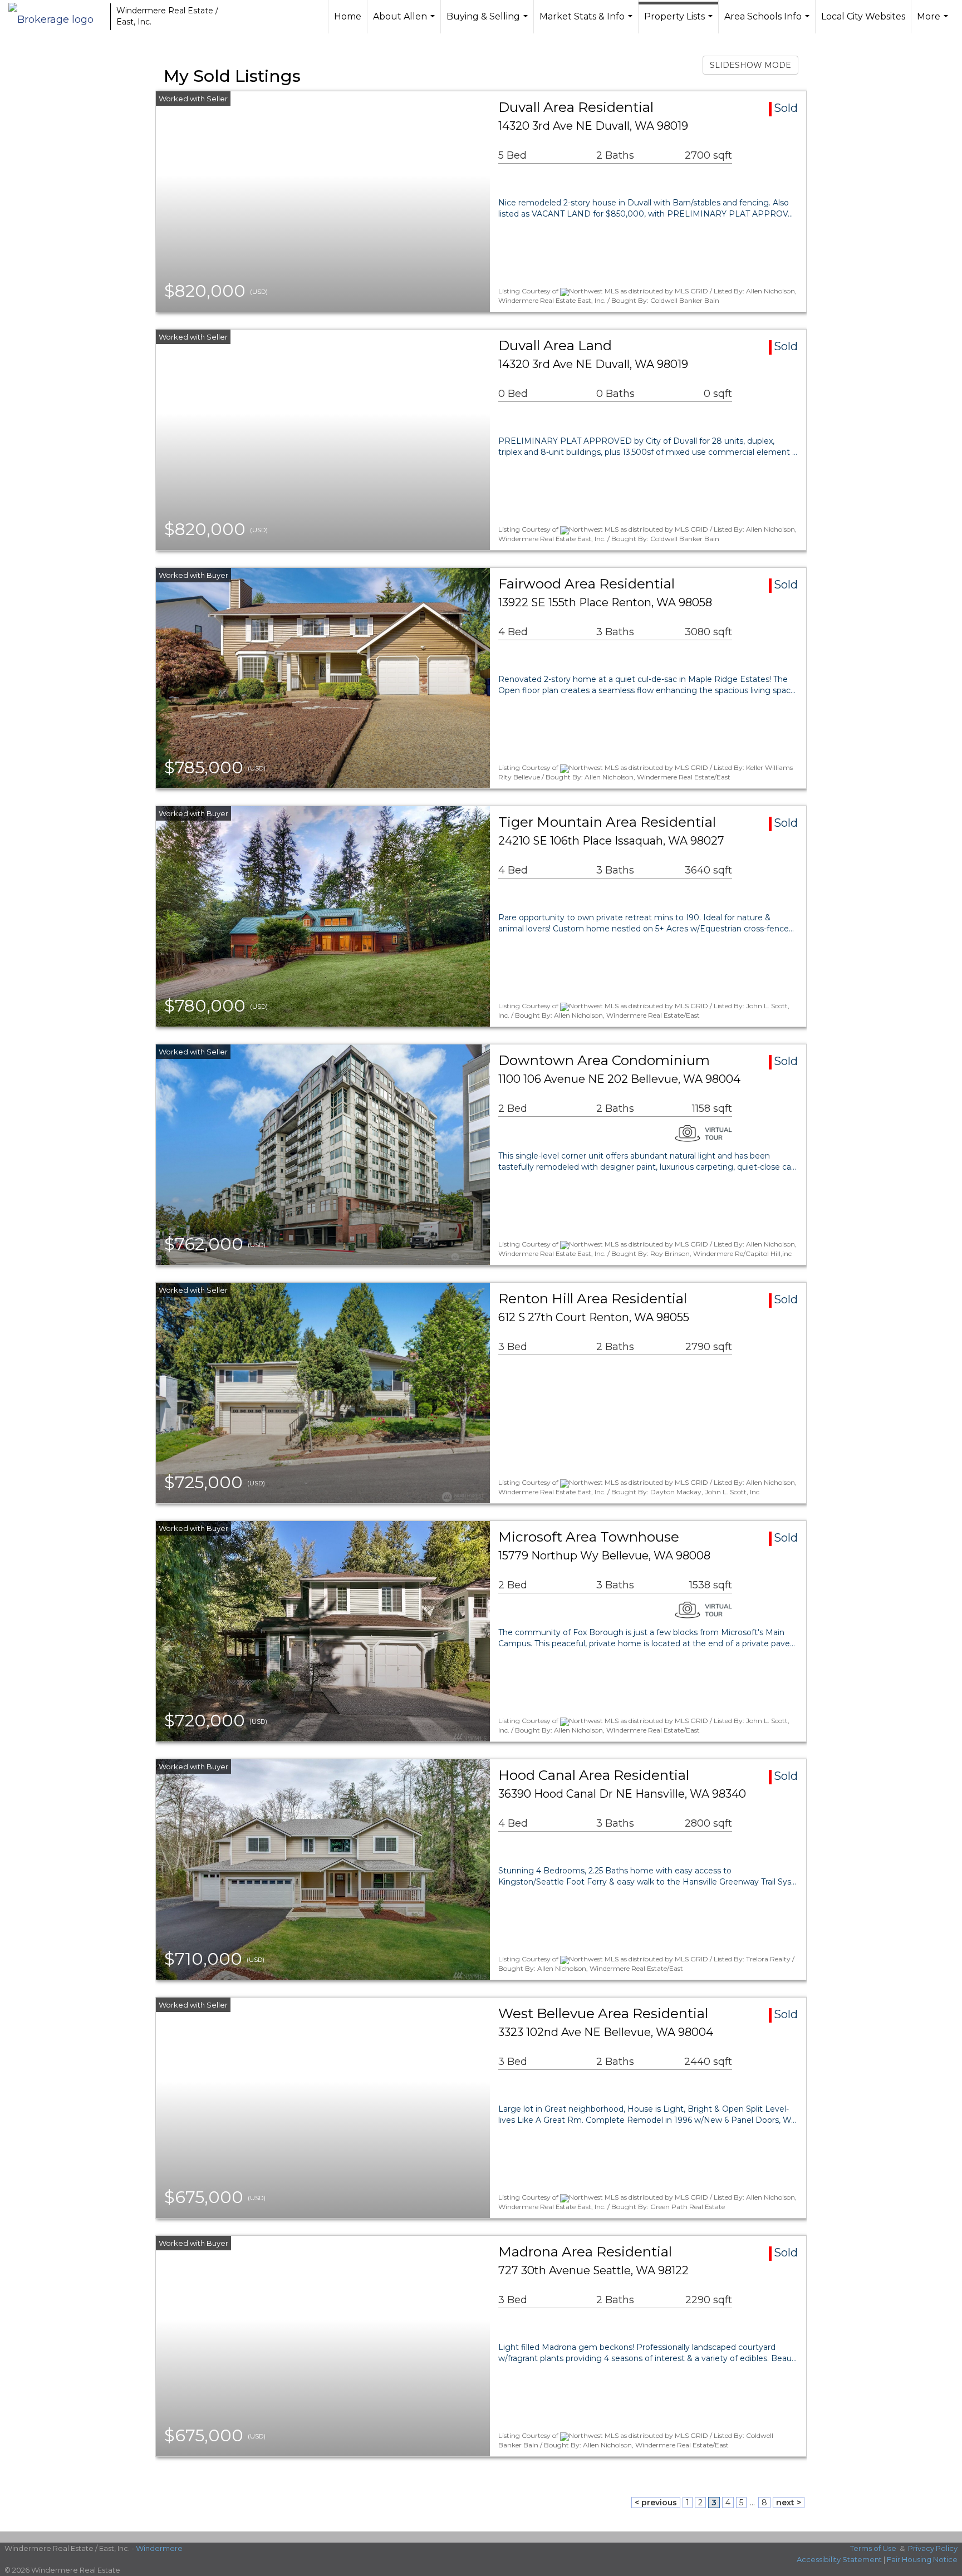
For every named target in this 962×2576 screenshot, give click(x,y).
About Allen (405, 22)
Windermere (159, 2548)
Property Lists (680, 22)
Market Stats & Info (587, 22)
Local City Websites (863, 16)
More (934, 22)
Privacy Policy (933, 2548)
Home (348, 16)
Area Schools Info (768, 22)
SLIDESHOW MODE (750, 65)
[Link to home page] (57, 17)
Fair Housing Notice (922, 2559)
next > (789, 2503)
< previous (656, 2503)
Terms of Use (873, 2548)
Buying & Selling (489, 22)
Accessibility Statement (839, 2559)
